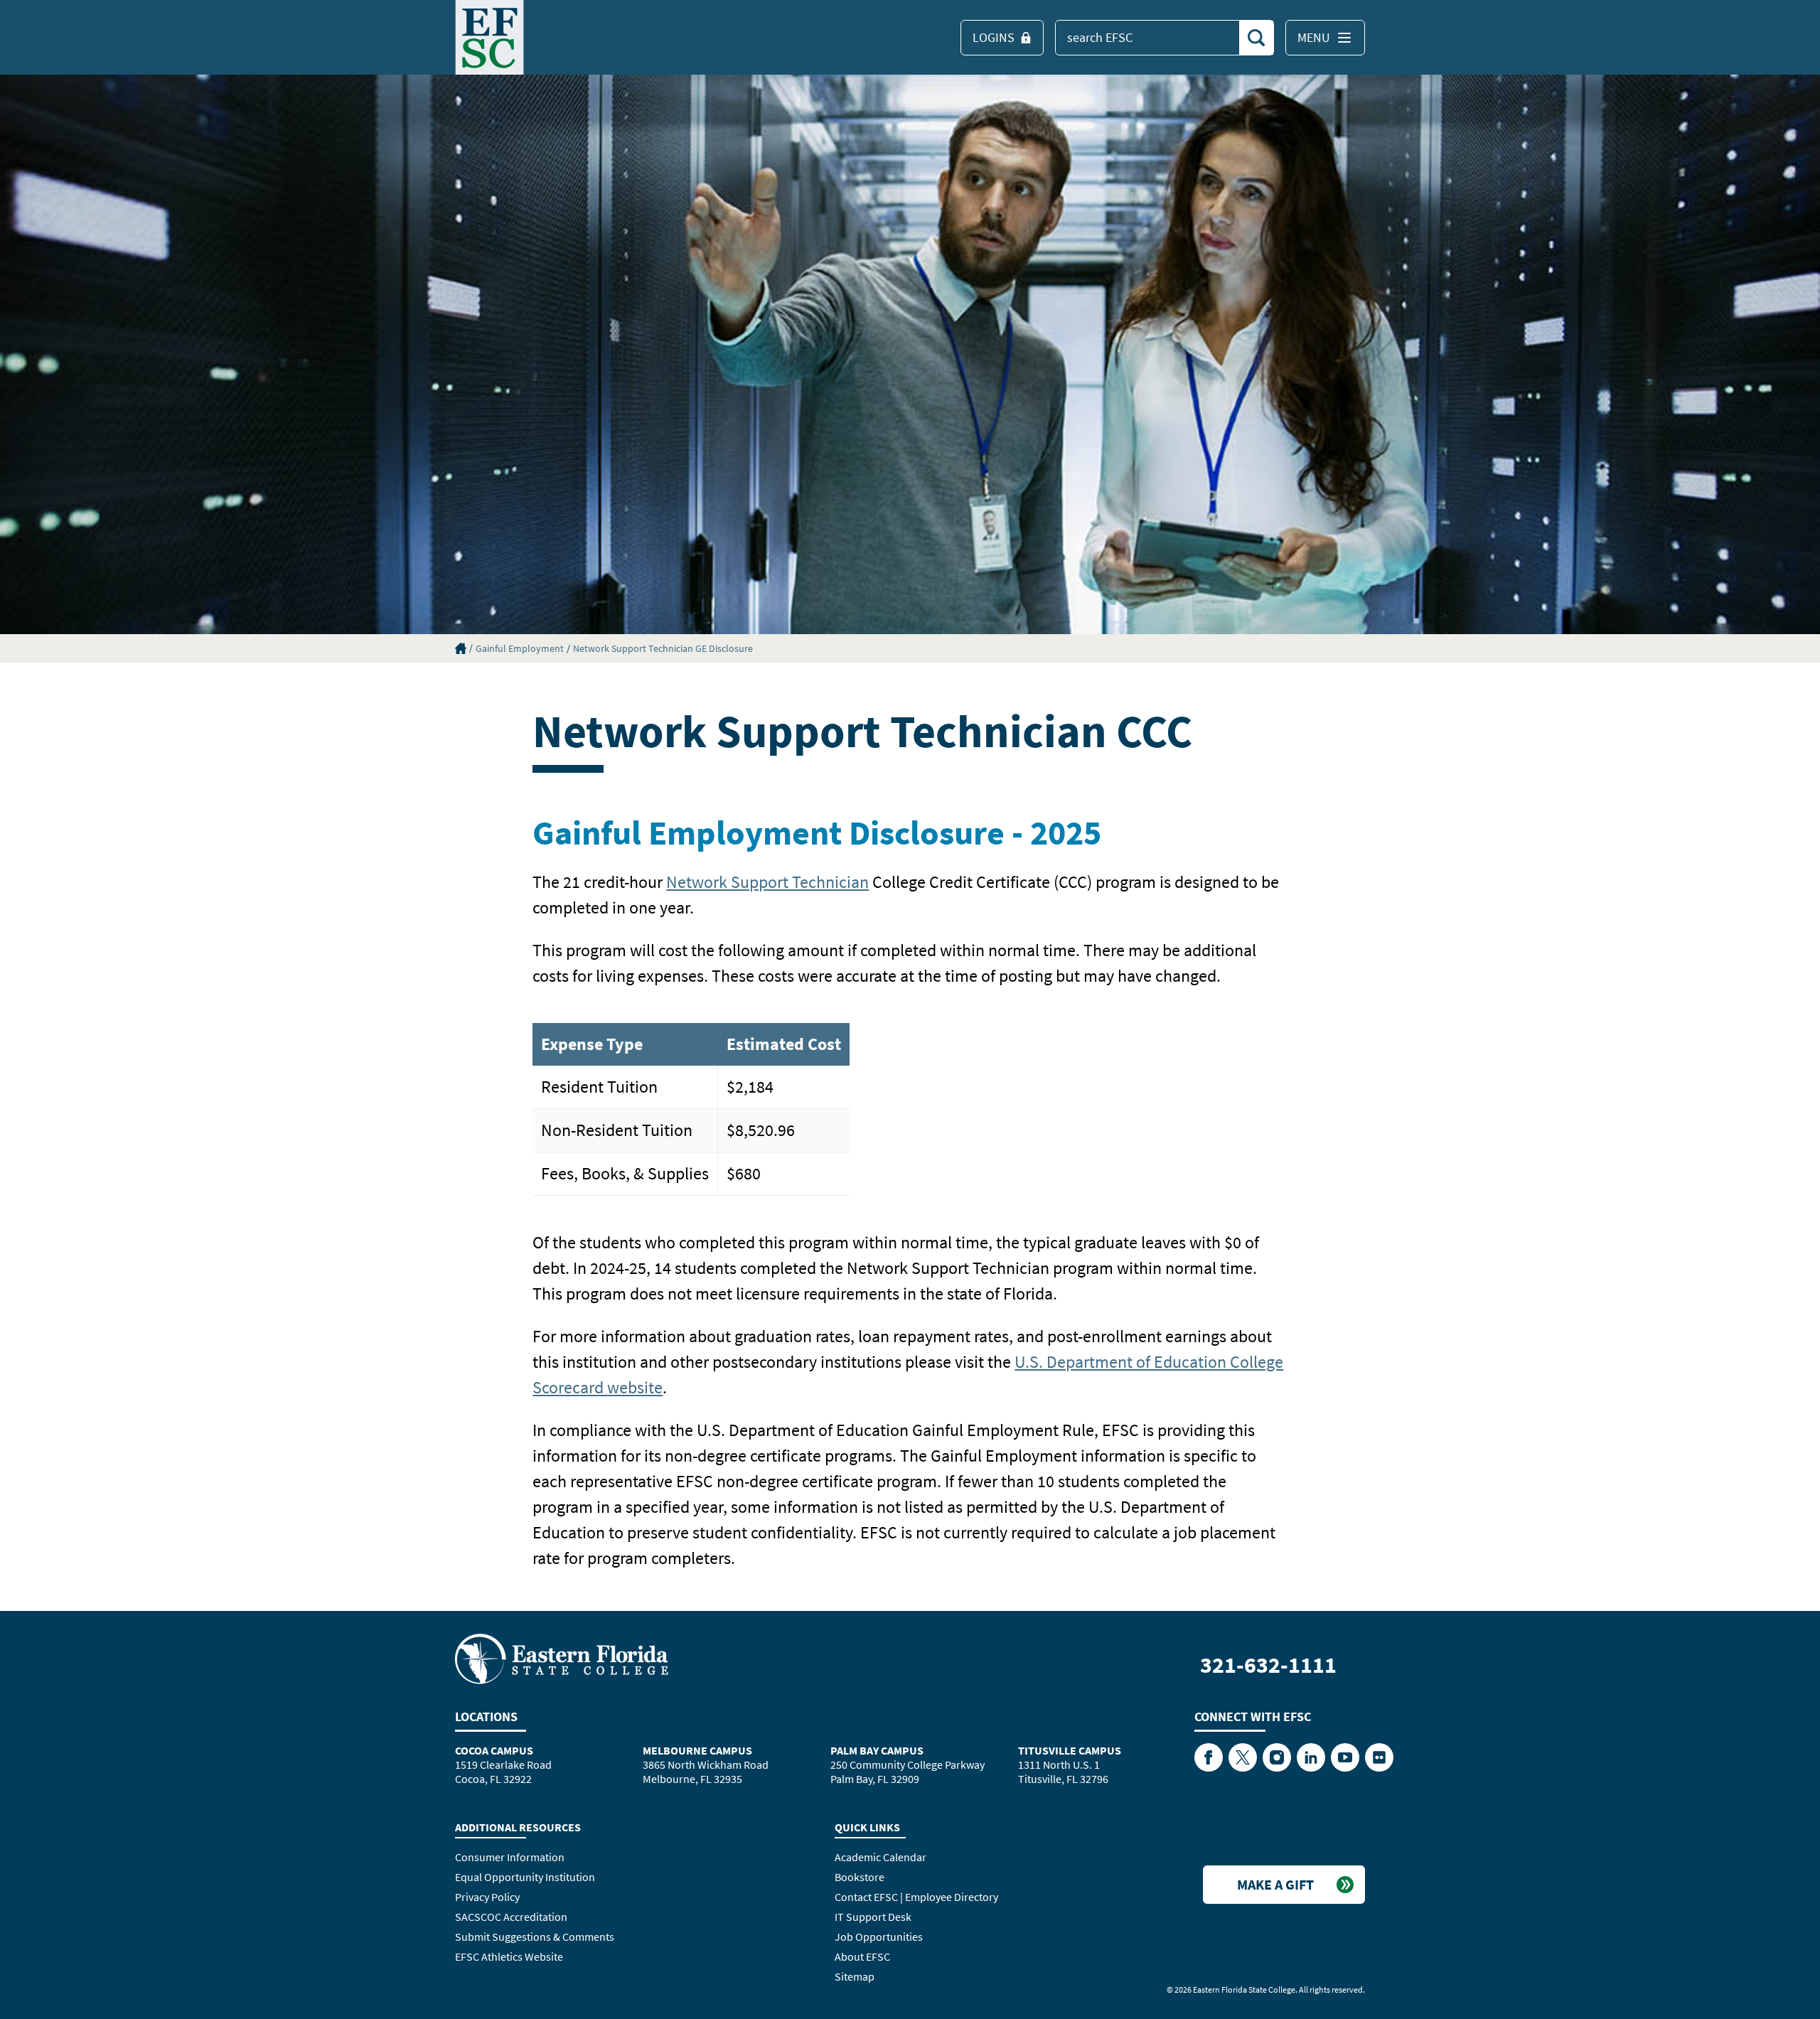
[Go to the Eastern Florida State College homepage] (562, 1658)
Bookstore (860, 1877)
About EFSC (862, 1956)
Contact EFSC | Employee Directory (916, 1897)
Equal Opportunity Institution (525, 1877)
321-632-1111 (1268, 1665)
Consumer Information (510, 1857)
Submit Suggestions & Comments (535, 1937)
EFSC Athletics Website (509, 1956)
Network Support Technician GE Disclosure (663, 648)
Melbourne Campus (697, 1750)
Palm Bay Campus (877, 1750)
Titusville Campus (1070, 1750)
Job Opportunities (879, 1937)
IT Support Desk (873, 1917)
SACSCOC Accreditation (511, 1917)
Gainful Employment (520, 648)
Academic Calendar (880, 1857)
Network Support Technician (767, 882)
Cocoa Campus (494, 1750)
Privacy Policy (487, 1897)
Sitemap (855, 1976)
